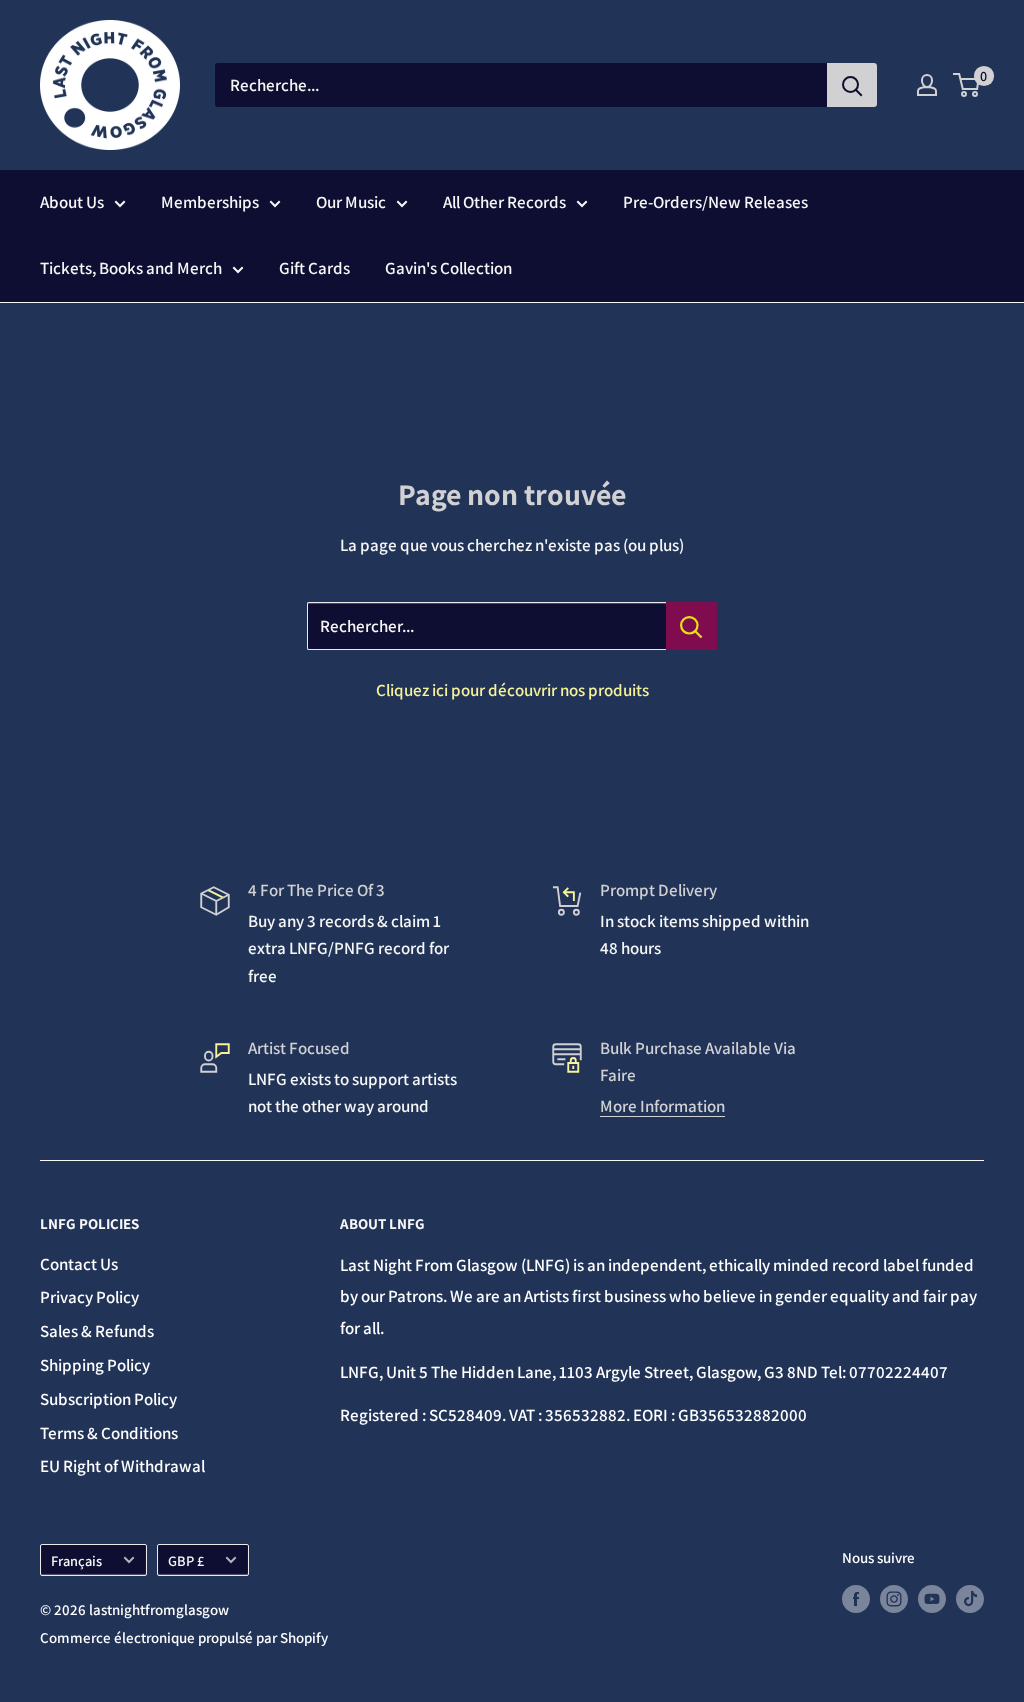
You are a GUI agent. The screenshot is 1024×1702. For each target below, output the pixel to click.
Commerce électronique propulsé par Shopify (184, 1637)
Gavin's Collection (448, 268)
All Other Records (504, 202)
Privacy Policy (89, 1297)
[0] (967, 85)
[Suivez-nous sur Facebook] (856, 1598)
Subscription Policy (108, 1399)
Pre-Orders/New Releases (715, 202)
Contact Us (79, 1264)
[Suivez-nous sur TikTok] (970, 1598)
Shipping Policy (95, 1365)
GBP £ (186, 1560)
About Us (72, 202)
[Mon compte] (927, 85)
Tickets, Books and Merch (131, 268)
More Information (662, 1106)
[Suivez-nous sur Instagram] (894, 1598)
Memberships (210, 202)
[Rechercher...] (691, 626)
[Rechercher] (852, 85)
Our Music (351, 202)
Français (76, 1560)
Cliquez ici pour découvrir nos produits (512, 690)
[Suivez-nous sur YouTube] (932, 1598)
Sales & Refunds (97, 1331)
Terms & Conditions (109, 1433)
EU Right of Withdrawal (122, 1466)
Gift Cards (314, 268)
